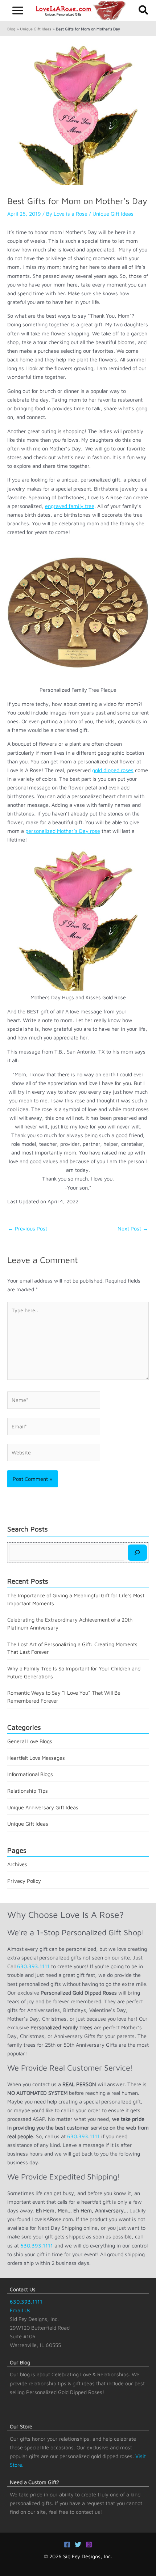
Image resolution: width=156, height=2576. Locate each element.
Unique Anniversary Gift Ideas (43, 1807)
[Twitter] (78, 2545)
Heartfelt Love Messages (36, 1758)
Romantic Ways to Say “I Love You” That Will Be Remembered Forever (64, 1697)
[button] (144, 10)
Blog (11, 29)
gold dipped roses (113, 770)
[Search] (137, 1552)
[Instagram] (89, 2545)
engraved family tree (70, 506)
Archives (17, 1864)
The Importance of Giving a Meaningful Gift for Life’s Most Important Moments (76, 1599)
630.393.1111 (33, 1966)
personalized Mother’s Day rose (63, 831)
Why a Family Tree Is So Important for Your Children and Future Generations (74, 1672)
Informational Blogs (30, 1774)
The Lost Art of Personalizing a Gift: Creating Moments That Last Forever (72, 1648)
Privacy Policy (24, 1881)
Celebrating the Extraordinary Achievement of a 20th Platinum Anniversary (70, 1624)
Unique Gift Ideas (36, 29)
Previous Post (28, 1228)
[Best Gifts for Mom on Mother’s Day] (78, 114)
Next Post (133, 1228)
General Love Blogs (30, 1741)
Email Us (20, 2310)
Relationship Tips (28, 1791)
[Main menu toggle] (18, 10)
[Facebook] (67, 2545)
